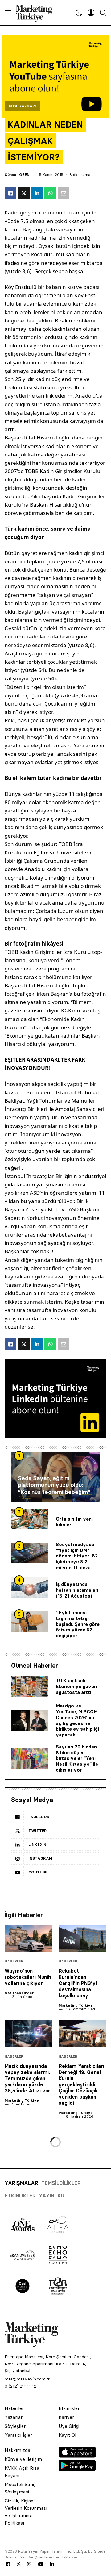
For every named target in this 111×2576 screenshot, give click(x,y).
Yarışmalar (21, 2183)
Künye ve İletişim (23, 2459)
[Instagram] (29, 2564)
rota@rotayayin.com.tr (27, 2379)
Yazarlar (14, 2417)
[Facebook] (8, 2564)
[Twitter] (18, 2564)
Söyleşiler (15, 2426)
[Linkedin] (52, 2564)
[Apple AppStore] (77, 2456)
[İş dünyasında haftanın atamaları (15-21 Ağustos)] (30, 1587)
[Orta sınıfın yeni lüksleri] (30, 1519)
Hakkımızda (17, 2450)
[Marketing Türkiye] (37, 13)
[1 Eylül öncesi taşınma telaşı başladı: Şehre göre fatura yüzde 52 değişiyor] (30, 1621)
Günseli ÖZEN (17, 174)
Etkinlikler (20, 2196)
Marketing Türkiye (76, 2005)
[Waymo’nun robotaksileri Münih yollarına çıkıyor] (29, 1939)
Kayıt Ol (67, 2435)
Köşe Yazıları (22, 106)
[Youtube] (41, 2564)
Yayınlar (52, 2196)
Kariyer (66, 2417)
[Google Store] (77, 2469)
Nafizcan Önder (19, 1993)
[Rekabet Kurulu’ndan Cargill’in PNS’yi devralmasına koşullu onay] (82, 1939)
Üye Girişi (69, 2426)
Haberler (14, 1961)
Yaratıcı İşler (18, 2435)
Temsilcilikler (61, 2183)
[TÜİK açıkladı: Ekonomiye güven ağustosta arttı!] (30, 1687)
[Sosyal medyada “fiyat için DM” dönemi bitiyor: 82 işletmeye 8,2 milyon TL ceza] (30, 1553)
